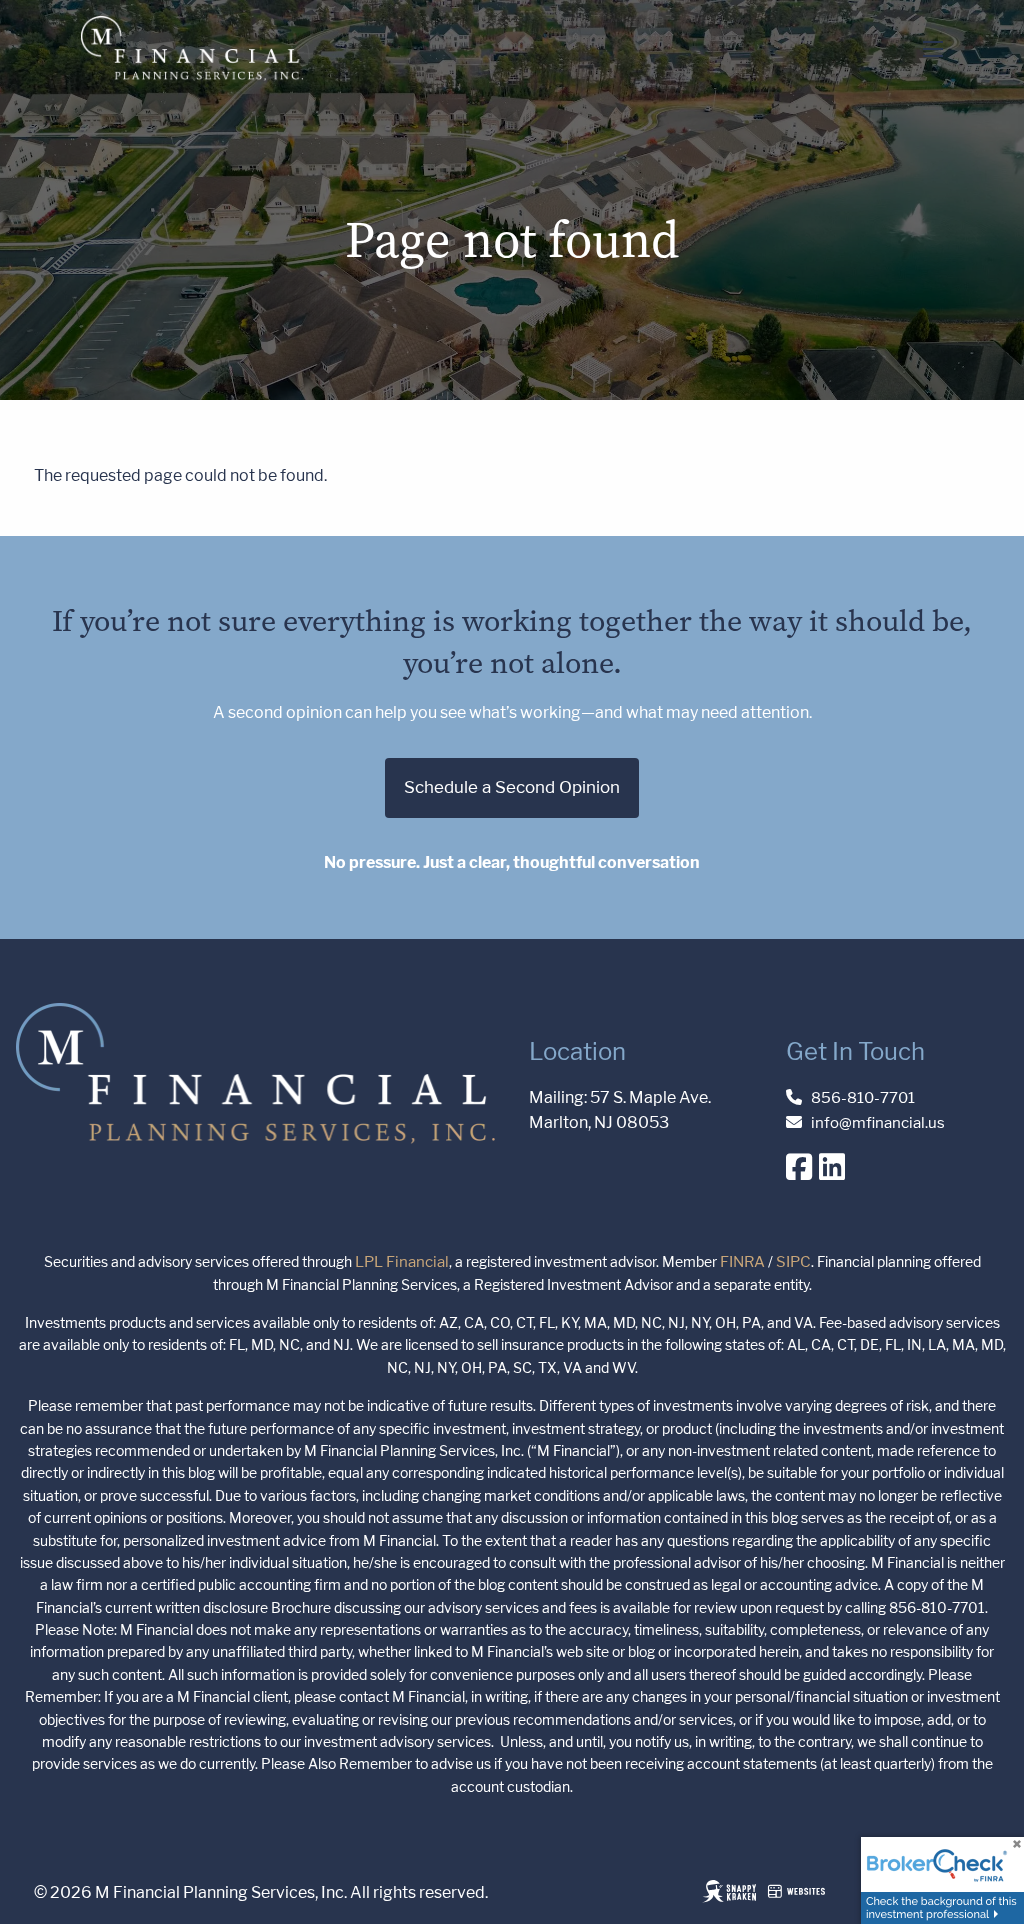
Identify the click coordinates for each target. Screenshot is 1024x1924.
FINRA (742, 1261)
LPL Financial (402, 1261)
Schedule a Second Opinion (512, 787)
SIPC (793, 1261)
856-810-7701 (863, 1097)
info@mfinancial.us (878, 1122)
